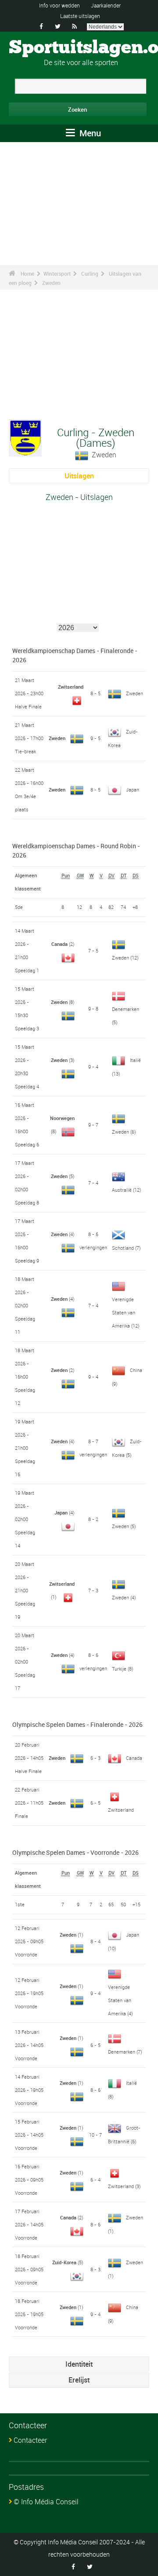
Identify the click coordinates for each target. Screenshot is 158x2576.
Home (27, 274)
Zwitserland (71, 687)
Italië (135, 1060)
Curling (90, 274)
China (136, 1370)
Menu (89, 133)
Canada (59, 944)
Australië (122, 1190)
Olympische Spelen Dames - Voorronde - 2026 (75, 1852)
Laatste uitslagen (80, 16)
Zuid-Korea (64, 2262)
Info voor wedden (59, 5)
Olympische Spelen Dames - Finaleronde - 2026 (77, 1724)
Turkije (119, 1669)
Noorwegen (62, 1118)
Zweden (51, 283)
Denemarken (126, 1009)
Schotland (123, 1248)
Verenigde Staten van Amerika (124, 1312)
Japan (133, 790)
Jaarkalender (106, 5)
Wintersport (57, 274)
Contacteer (30, 2440)
